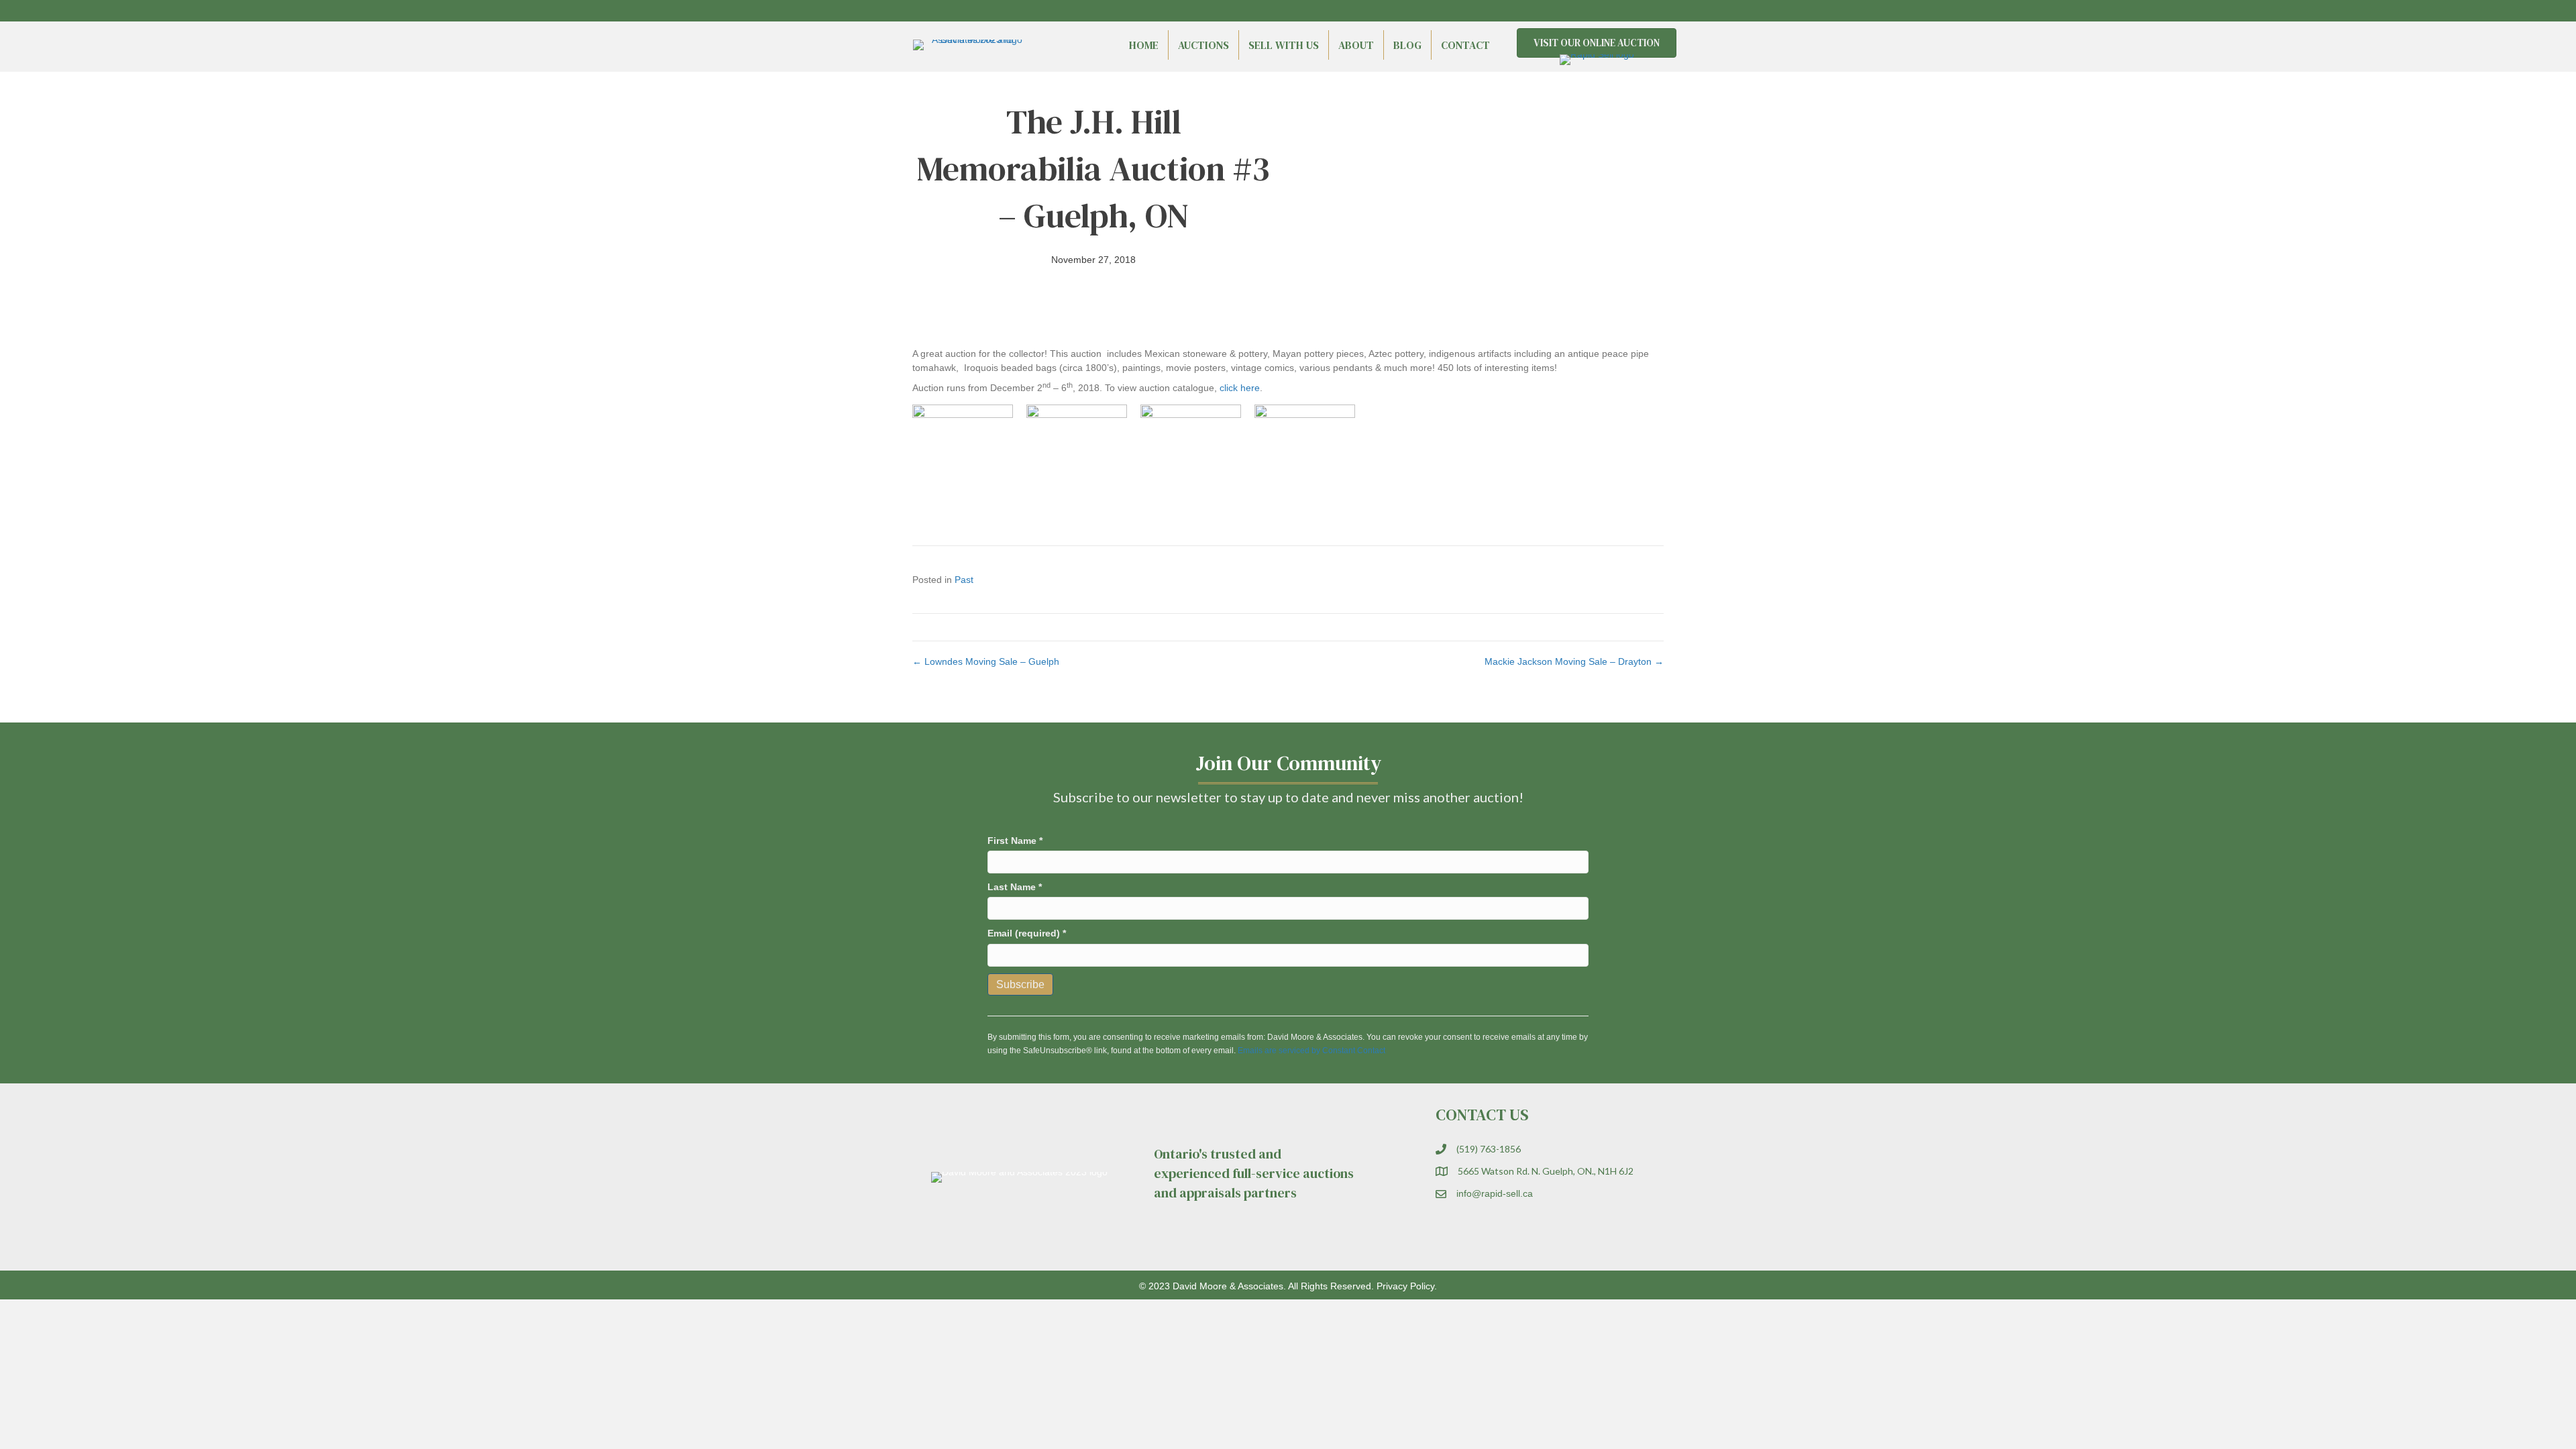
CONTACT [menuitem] (1465, 45)
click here (1240, 388)
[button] (1630, 11)
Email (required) (1027, 933)
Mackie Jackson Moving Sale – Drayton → (1574, 661)
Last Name (1015, 887)
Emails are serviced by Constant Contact (1311, 1051)
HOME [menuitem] (1144, 45)
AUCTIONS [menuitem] (1203, 45)
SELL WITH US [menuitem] (1284, 45)
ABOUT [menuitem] (1356, 45)
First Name (1015, 841)
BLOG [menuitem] (1407, 45)
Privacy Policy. (1407, 1286)
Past (964, 580)
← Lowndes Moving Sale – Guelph (986, 661)
